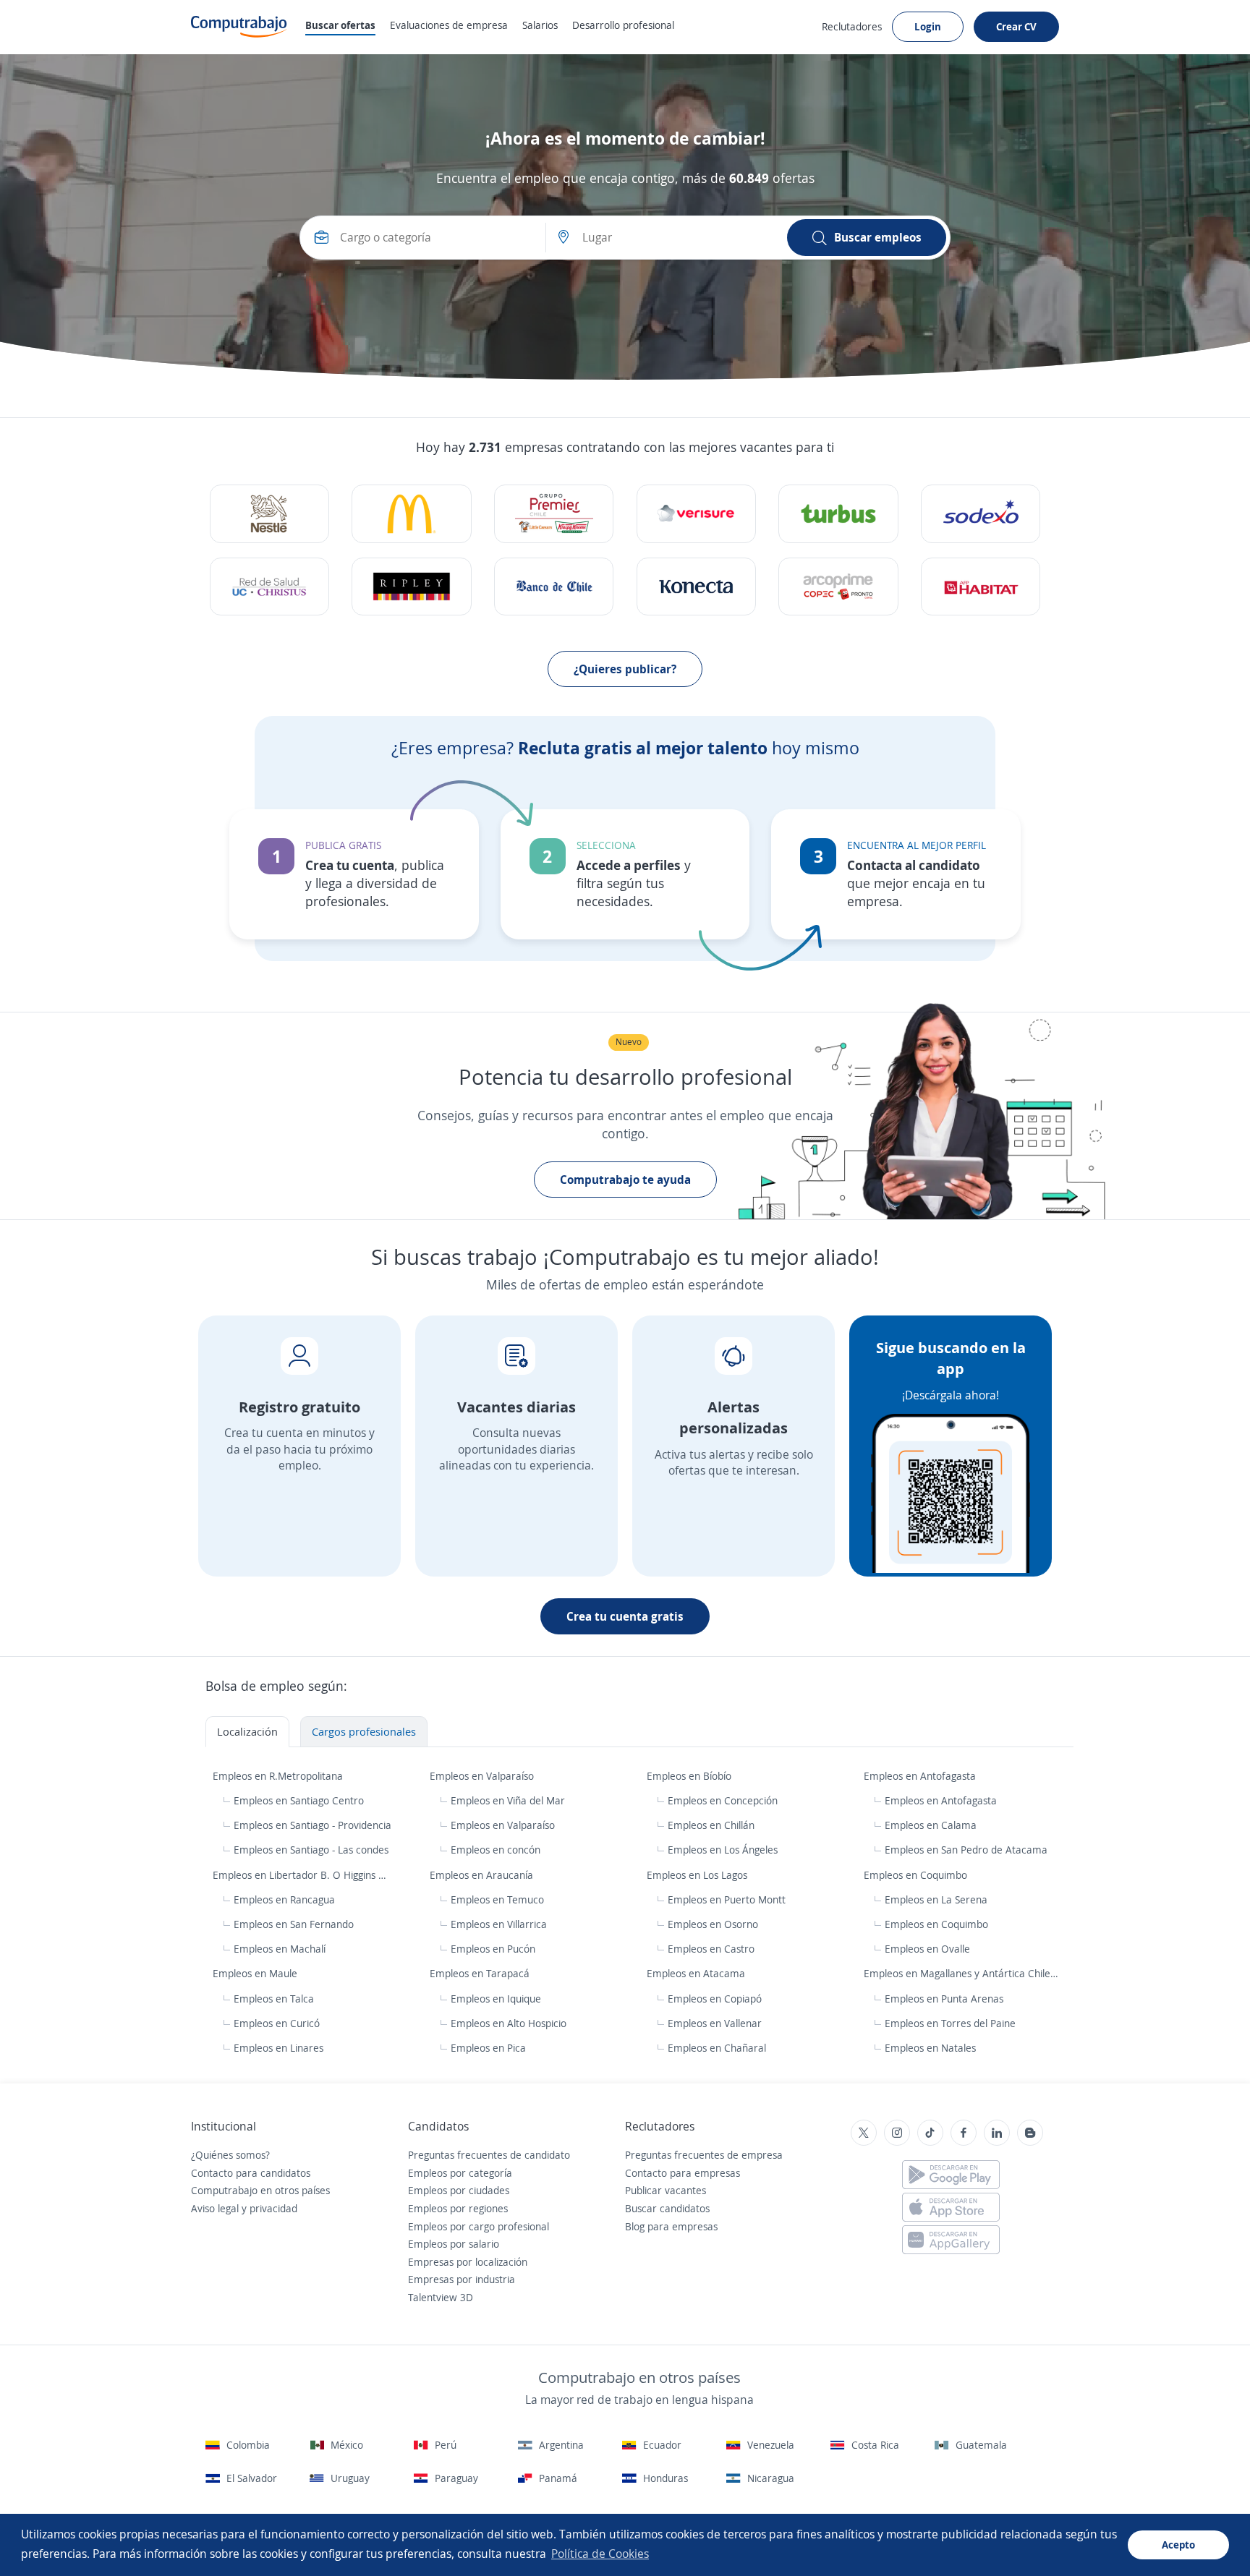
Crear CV (1016, 26)
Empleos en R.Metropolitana (279, 1776)
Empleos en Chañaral (717, 2048)
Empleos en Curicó (277, 2023)
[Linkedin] (997, 2133)
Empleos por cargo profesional (479, 2226)
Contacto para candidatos (251, 2173)
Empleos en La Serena (936, 1899)
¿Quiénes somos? (230, 2155)
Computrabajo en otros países (260, 2190)
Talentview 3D (441, 2297)
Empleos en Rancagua (284, 1899)
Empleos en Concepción (723, 1800)
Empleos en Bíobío (690, 1776)
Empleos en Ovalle (927, 1949)
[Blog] (1030, 2133)
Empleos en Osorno (713, 1924)
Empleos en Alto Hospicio (509, 2023)
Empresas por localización (468, 2262)
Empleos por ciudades (459, 2190)
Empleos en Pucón (493, 1949)
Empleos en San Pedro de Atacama (966, 1850)
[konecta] (696, 587)
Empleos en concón (496, 1850)
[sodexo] (981, 514)
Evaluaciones (449, 25)
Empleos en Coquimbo (917, 1875)
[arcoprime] (838, 587)
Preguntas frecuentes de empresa (704, 2155)
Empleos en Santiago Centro (299, 1800)
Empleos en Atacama (697, 1973)
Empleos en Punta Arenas (944, 1999)
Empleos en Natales (930, 2048)
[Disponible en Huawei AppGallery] (951, 2240)
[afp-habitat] (981, 587)
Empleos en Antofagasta (921, 1776)
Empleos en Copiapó (715, 1999)
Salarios (540, 25)
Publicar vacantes (666, 2190)
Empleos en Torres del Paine (950, 2023)
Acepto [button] (1178, 2545)
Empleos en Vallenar (715, 2023)
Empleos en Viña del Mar (508, 1800)
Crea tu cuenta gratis (625, 1616)
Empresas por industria (462, 2279)
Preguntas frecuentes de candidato (489, 2155)
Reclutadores (852, 26)
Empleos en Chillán (711, 1825)
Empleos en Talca (274, 1999)
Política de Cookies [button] (600, 2554)
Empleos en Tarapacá (481, 1973)
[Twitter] (864, 2133)
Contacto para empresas (683, 2173)
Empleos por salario (454, 2244)
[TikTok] (930, 2133)
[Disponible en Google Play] (951, 2175)
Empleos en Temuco (497, 1899)
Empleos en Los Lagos (698, 1875)
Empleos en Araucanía (483, 1875)
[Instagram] (897, 2133)
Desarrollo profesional (623, 25)
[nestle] (269, 514)
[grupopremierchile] (554, 514)
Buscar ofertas (340, 25)
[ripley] (411, 587)
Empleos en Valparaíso (483, 1776)
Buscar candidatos (667, 2208)
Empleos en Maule (256, 1973)
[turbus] (838, 514)
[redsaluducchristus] (269, 587)
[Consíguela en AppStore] (951, 2207)
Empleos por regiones (458, 2208)
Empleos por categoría (460, 2173)
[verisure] (696, 514)
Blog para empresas (671, 2226)
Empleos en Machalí (280, 1949)
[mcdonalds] (411, 514)
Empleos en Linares (279, 2048)
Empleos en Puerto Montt (727, 1899)
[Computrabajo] (239, 27)
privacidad (273, 2208)
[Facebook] (964, 2133)
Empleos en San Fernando (294, 1924)
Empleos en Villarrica (499, 1924)
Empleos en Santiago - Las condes (311, 1850)
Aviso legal (215, 2208)
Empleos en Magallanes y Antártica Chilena (964, 1973)
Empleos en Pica (488, 2048)
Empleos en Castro (711, 1949)
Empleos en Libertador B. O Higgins (296, 1875)
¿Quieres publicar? (625, 669)
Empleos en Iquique (496, 1999)
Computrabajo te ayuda (625, 1180)
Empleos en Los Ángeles (723, 1850)
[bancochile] (554, 587)
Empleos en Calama (931, 1825)
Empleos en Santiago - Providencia (312, 1825)
